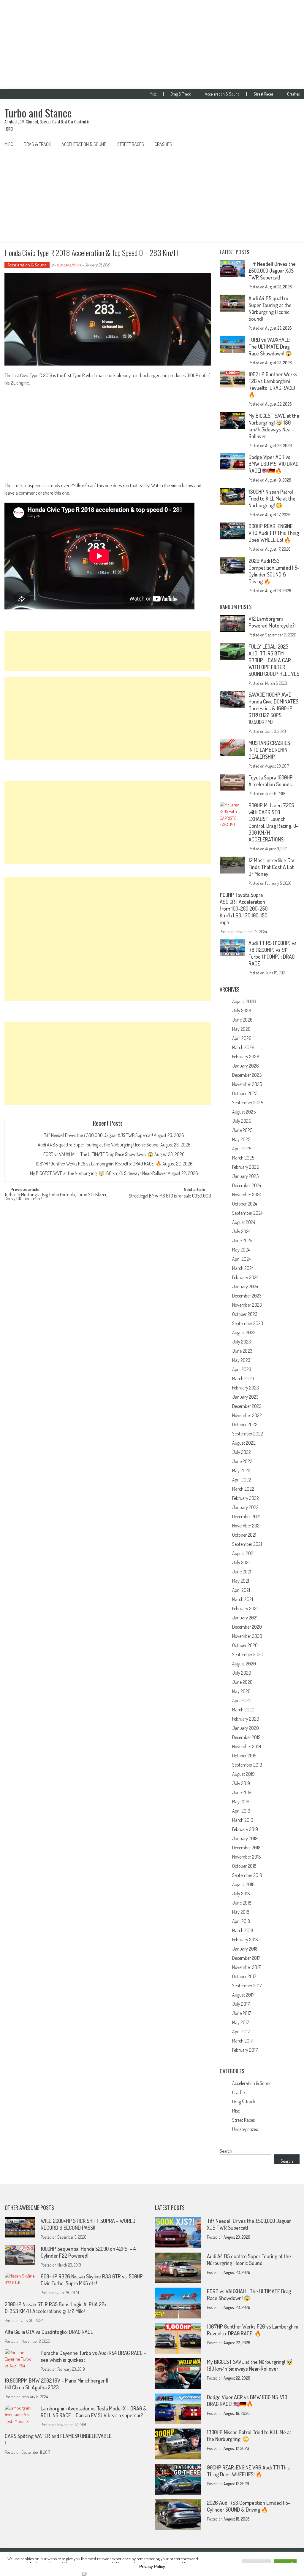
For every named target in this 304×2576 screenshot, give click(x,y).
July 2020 (242, 1673)
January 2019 (245, 1838)
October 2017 (244, 1976)
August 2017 (243, 1995)
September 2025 (248, 1103)
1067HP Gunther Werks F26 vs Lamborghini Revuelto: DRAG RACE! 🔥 (99, 1164)
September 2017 (247, 1986)
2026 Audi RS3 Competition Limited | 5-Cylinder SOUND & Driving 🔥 (274, 571)
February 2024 (245, 1277)
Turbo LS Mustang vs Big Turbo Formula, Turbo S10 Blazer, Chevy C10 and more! (56, 1197)
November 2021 (246, 1526)
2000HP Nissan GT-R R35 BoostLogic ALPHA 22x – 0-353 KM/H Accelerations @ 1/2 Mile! (57, 2308)
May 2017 (241, 2022)
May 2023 (241, 1360)
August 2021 (243, 1553)
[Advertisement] (152, 45)
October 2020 (245, 1645)
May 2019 (241, 1802)
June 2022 (242, 1461)
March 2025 (243, 1158)
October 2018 (244, 1866)
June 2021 (242, 1572)
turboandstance (69, 265)
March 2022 (243, 1489)
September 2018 (247, 1875)
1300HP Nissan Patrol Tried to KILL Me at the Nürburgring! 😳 (272, 498)
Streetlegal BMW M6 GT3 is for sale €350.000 (170, 1196)
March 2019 (243, 1820)
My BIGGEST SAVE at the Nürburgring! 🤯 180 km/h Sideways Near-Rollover (98, 1173)
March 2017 (243, 2041)
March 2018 (243, 1930)
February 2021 (245, 1608)
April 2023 (242, 1369)
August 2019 (243, 1774)
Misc (153, 94)
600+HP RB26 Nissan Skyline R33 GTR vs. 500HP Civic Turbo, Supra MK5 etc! (92, 2280)
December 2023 (247, 1296)
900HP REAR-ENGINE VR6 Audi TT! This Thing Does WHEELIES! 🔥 (274, 533)
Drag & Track (181, 94)
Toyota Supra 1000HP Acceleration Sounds (271, 781)
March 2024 (243, 1268)
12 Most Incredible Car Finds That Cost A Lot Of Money (271, 867)
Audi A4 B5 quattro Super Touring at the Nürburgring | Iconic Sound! (99, 1145)
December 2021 (246, 1516)
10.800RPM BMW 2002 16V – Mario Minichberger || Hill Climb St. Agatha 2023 (57, 2384)
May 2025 (241, 1139)
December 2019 (246, 1737)
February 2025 (246, 1167)
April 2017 (241, 2032)
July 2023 (242, 1342)
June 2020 (242, 1682)
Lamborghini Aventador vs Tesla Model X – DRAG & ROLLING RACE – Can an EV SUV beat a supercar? (94, 2412)
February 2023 (246, 1388)
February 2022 (246, 1498)
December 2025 (247, 1075)
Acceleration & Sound (222, 94)
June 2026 (242, 1020)
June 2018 (242, 1903)
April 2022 (242, 1480)
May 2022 (241, 1470)
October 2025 (245, 1093)
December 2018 (246, 1848)
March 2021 (243, 1599)
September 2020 (248, 1654)
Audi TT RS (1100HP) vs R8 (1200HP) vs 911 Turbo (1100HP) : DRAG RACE (273, 953)
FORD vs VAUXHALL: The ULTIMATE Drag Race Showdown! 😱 (98, 1154)
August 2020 (244, 1664)
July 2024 (241, 1231)
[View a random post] (290, 144)
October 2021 (244, 1535)
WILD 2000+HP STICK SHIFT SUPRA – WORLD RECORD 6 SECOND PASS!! (88, 2224)
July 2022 (242, 1452)
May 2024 (241, 1250)
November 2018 (247, 1857)
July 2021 (241, 1562)
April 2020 (242, 1700)
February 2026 (246, 1057)
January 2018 (245, 1949)
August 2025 (244, 1112)
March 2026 (243, 1047)
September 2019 (247, 1765)
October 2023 (245, 1314)
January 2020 (246, 1728)
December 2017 (246, 1958)
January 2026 (246, 1066)
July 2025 (242, 1121)
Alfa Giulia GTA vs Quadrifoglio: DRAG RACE (49, 2332)
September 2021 (247, 1544)
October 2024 (244, 1204)
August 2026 (244, 1001)
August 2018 (243, 1884)
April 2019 (241, 1811)
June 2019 (242, 1792)
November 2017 (246, 1967)
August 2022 (244, 1443)
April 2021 (241, 1590)
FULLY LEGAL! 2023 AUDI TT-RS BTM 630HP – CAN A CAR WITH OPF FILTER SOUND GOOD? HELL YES (274, 660)
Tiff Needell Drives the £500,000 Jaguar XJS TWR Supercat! (99, 1135)
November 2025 (247, 1084)
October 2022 (245, 1424)
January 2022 (245, 1507)
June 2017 (242, 2013)
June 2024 (242, 1241)
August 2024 (244, 1222)
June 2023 (242, 1351)
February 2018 (245, 1940)
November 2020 (247, 1636)
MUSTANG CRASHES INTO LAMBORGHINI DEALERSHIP (269, 750)
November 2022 (247, 1415)
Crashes (293, 94)
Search (226, 2151)
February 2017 (245, 2050)
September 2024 (247, 1213)
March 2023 (243, 1378)
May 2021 (241, 1581)
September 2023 (248, 1323)
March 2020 (243, 1710)
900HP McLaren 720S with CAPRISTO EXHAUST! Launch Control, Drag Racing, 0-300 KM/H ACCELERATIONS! (273, 822)
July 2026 (242, 1011)
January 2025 (245, 1176)
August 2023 (244, 1333)
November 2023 (247, 1305)
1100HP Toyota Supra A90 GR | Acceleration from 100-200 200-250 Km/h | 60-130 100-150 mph (244, 909)
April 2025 (242, 1149)
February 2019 (245, 1829)
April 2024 (241, 1259)
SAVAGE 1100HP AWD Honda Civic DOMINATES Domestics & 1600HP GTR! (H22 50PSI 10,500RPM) (273, 708)
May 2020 (241, 1691)
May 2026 (241, 1029)
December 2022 (247, 1406)
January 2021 (245, 1618)
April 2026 (242, 1038)
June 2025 (242, 1130)
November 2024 (247, 1195)
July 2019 (241, 1783)
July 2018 (241, 1894)
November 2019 (247, 1746)
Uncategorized (245, 2129)
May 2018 (241, 1912)
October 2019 (244, 1756)
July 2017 (241, 2004)
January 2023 (245, 1397)
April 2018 (241, 1921)
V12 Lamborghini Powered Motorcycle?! (272, 622)
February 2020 (246, 1719)
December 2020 (247, 1627)
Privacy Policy (152, 2567)
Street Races (263, 94)
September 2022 (248, 1434)
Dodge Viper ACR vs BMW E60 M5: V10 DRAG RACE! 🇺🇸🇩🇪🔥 (273, 464)
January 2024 (245, 1287)
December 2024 (247, 1185)
